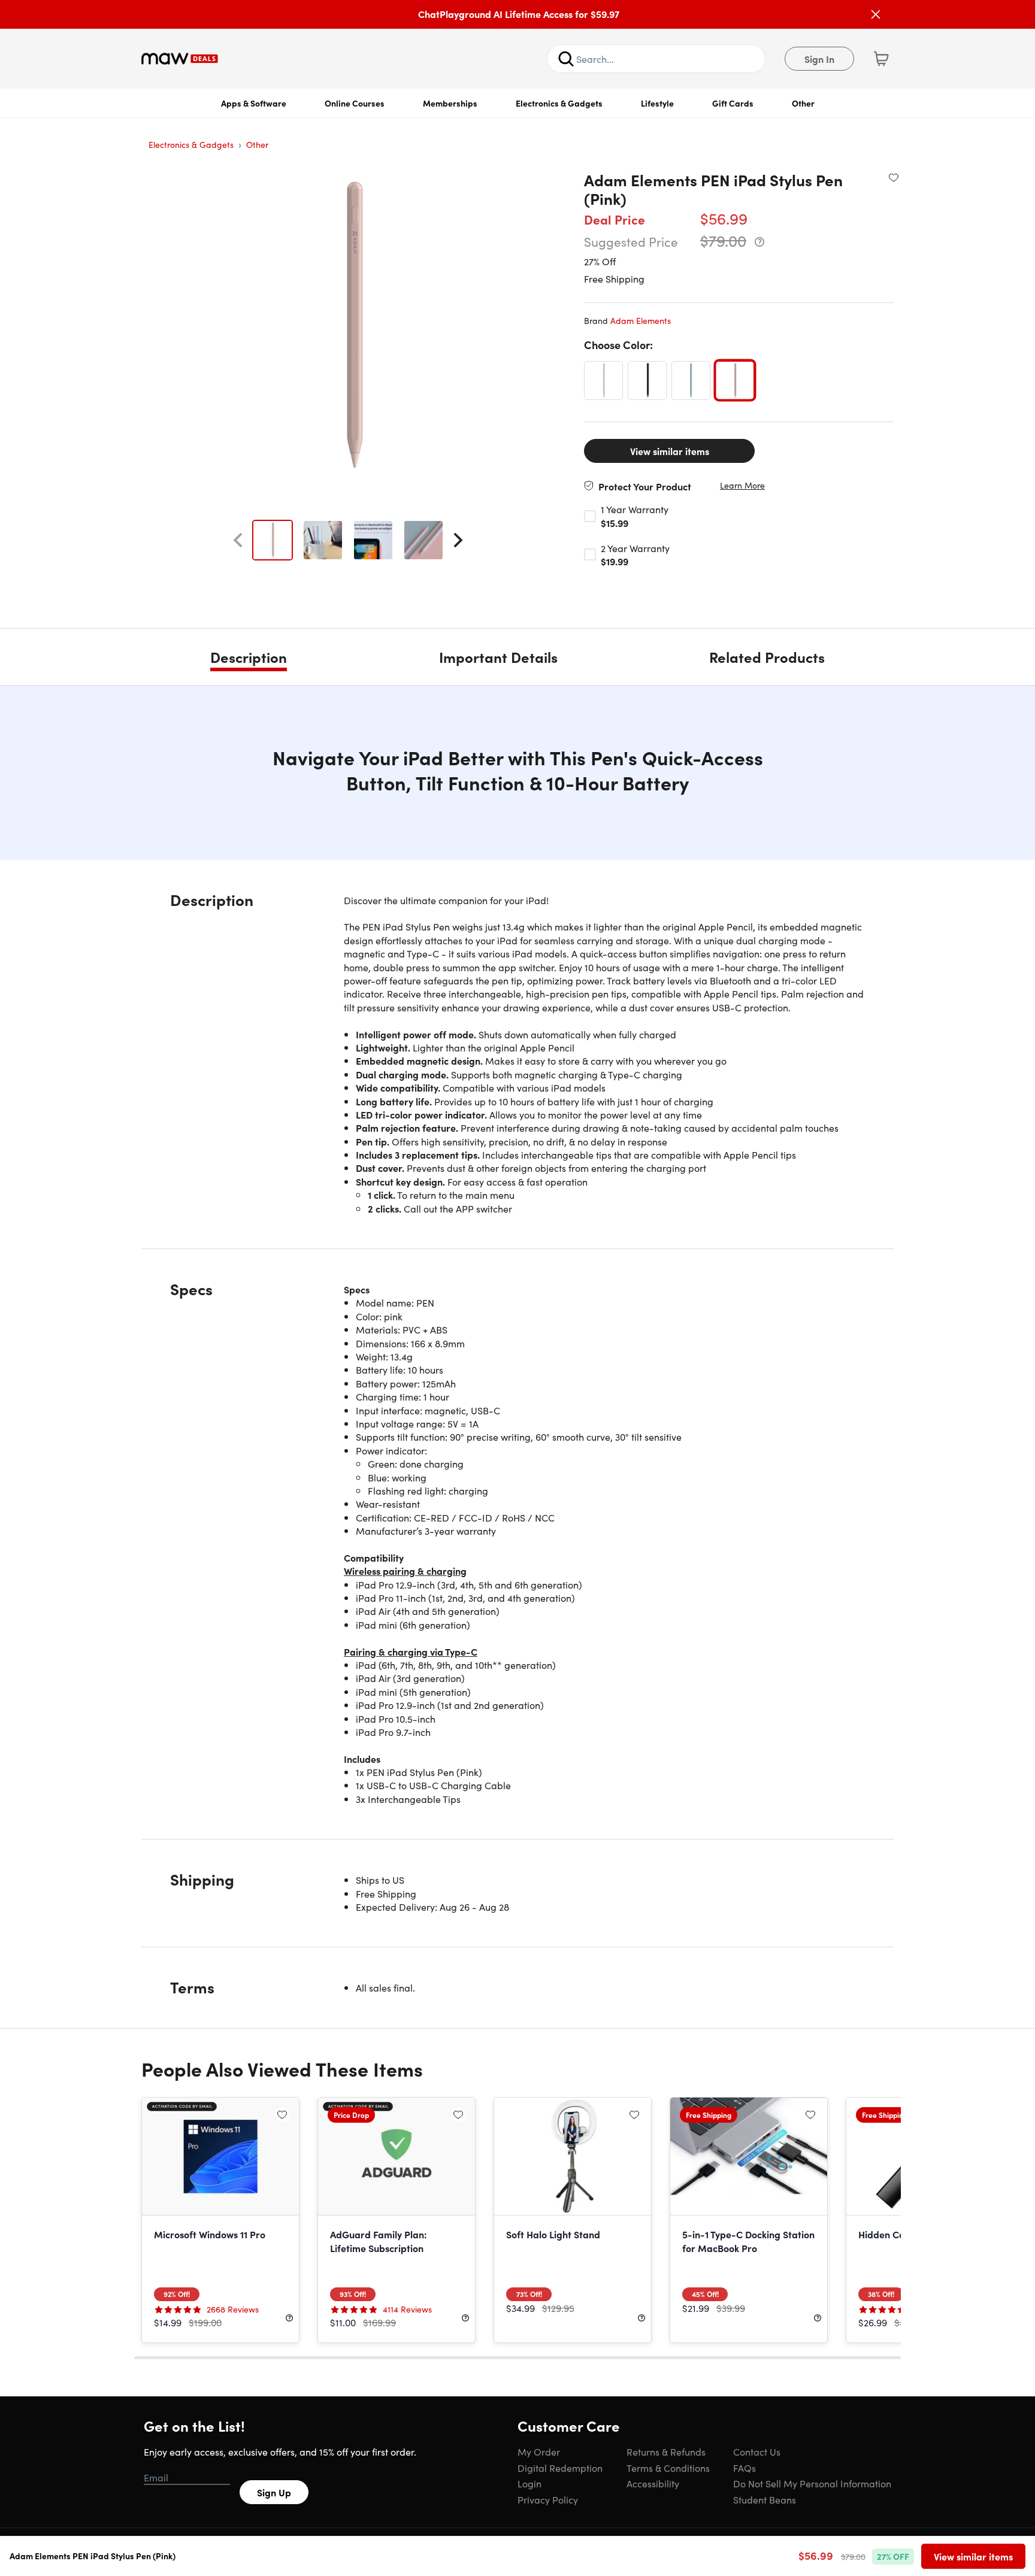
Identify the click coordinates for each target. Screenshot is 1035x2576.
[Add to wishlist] (894, 177)
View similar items (670, 451)
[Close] (876, 14)
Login (529, 2483)
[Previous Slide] (238, 540)
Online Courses (355, 103)
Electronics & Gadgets (559, 103)
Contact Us (757, 2451)
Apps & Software (254, 103)
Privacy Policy (548, 2499)
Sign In (819, 59)
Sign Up (274, 2492)
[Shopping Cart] (881, 59)
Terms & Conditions (668, 2468)
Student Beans (765, 2499)
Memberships (450, 103)
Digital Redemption (560, 2468)
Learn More (742, 485)
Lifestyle (657, 103)
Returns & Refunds (666, 2451)
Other (803, 103)
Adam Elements (641, 320)
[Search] (566, 59)
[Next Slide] (458, 540)
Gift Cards (733, 103)
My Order (539, 2451)
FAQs (745, 2468)
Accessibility (653, 2483)
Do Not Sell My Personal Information (812, 2483)
